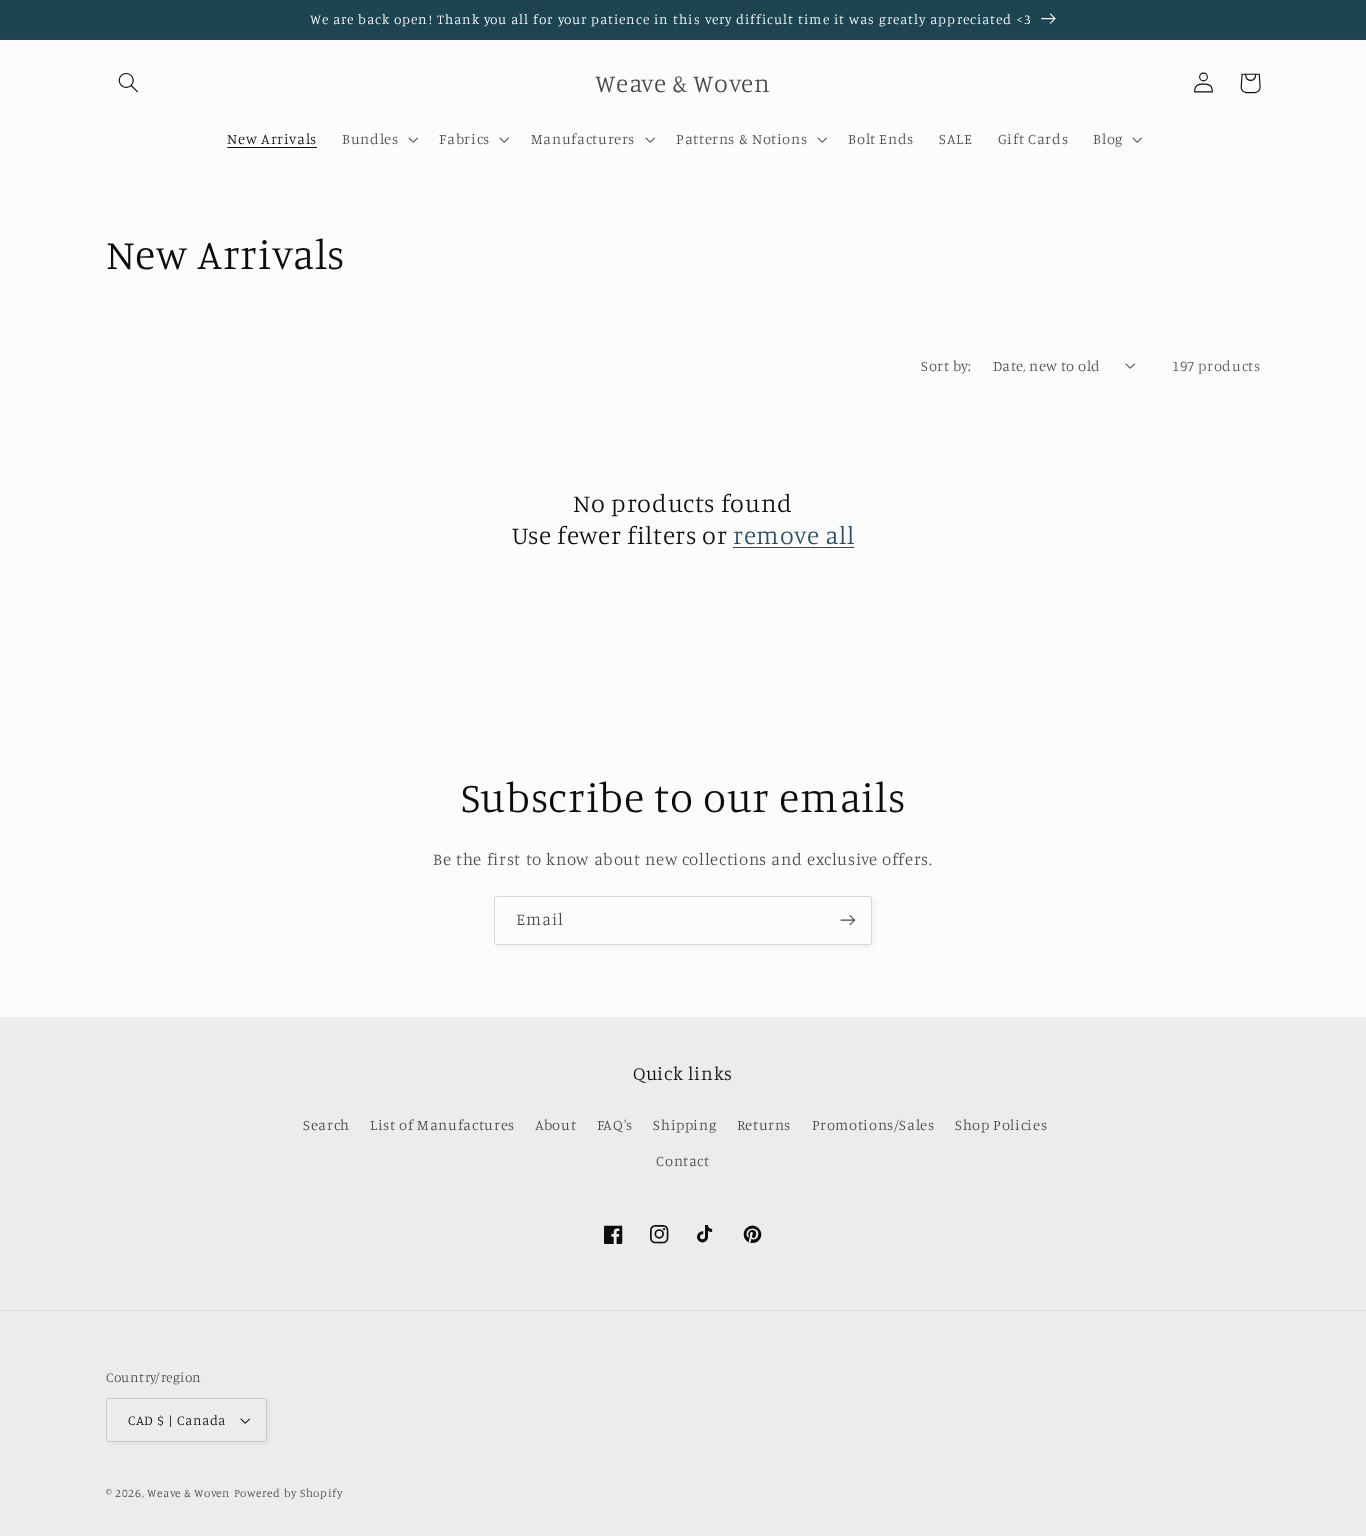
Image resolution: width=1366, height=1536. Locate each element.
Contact (682, 1160)
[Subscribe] (848, 920)
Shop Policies (1001, 1124)
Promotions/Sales (873, 1124)
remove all (793, 534)
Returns (764, 1124)
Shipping (684, 1124)
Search (326, 1124)
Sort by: (946, 365)
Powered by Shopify (288, 1493)
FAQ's (615, 1124)
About (555, 1124)
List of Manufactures (442, 1124)
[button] (129, 83)
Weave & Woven (188, 1493)
